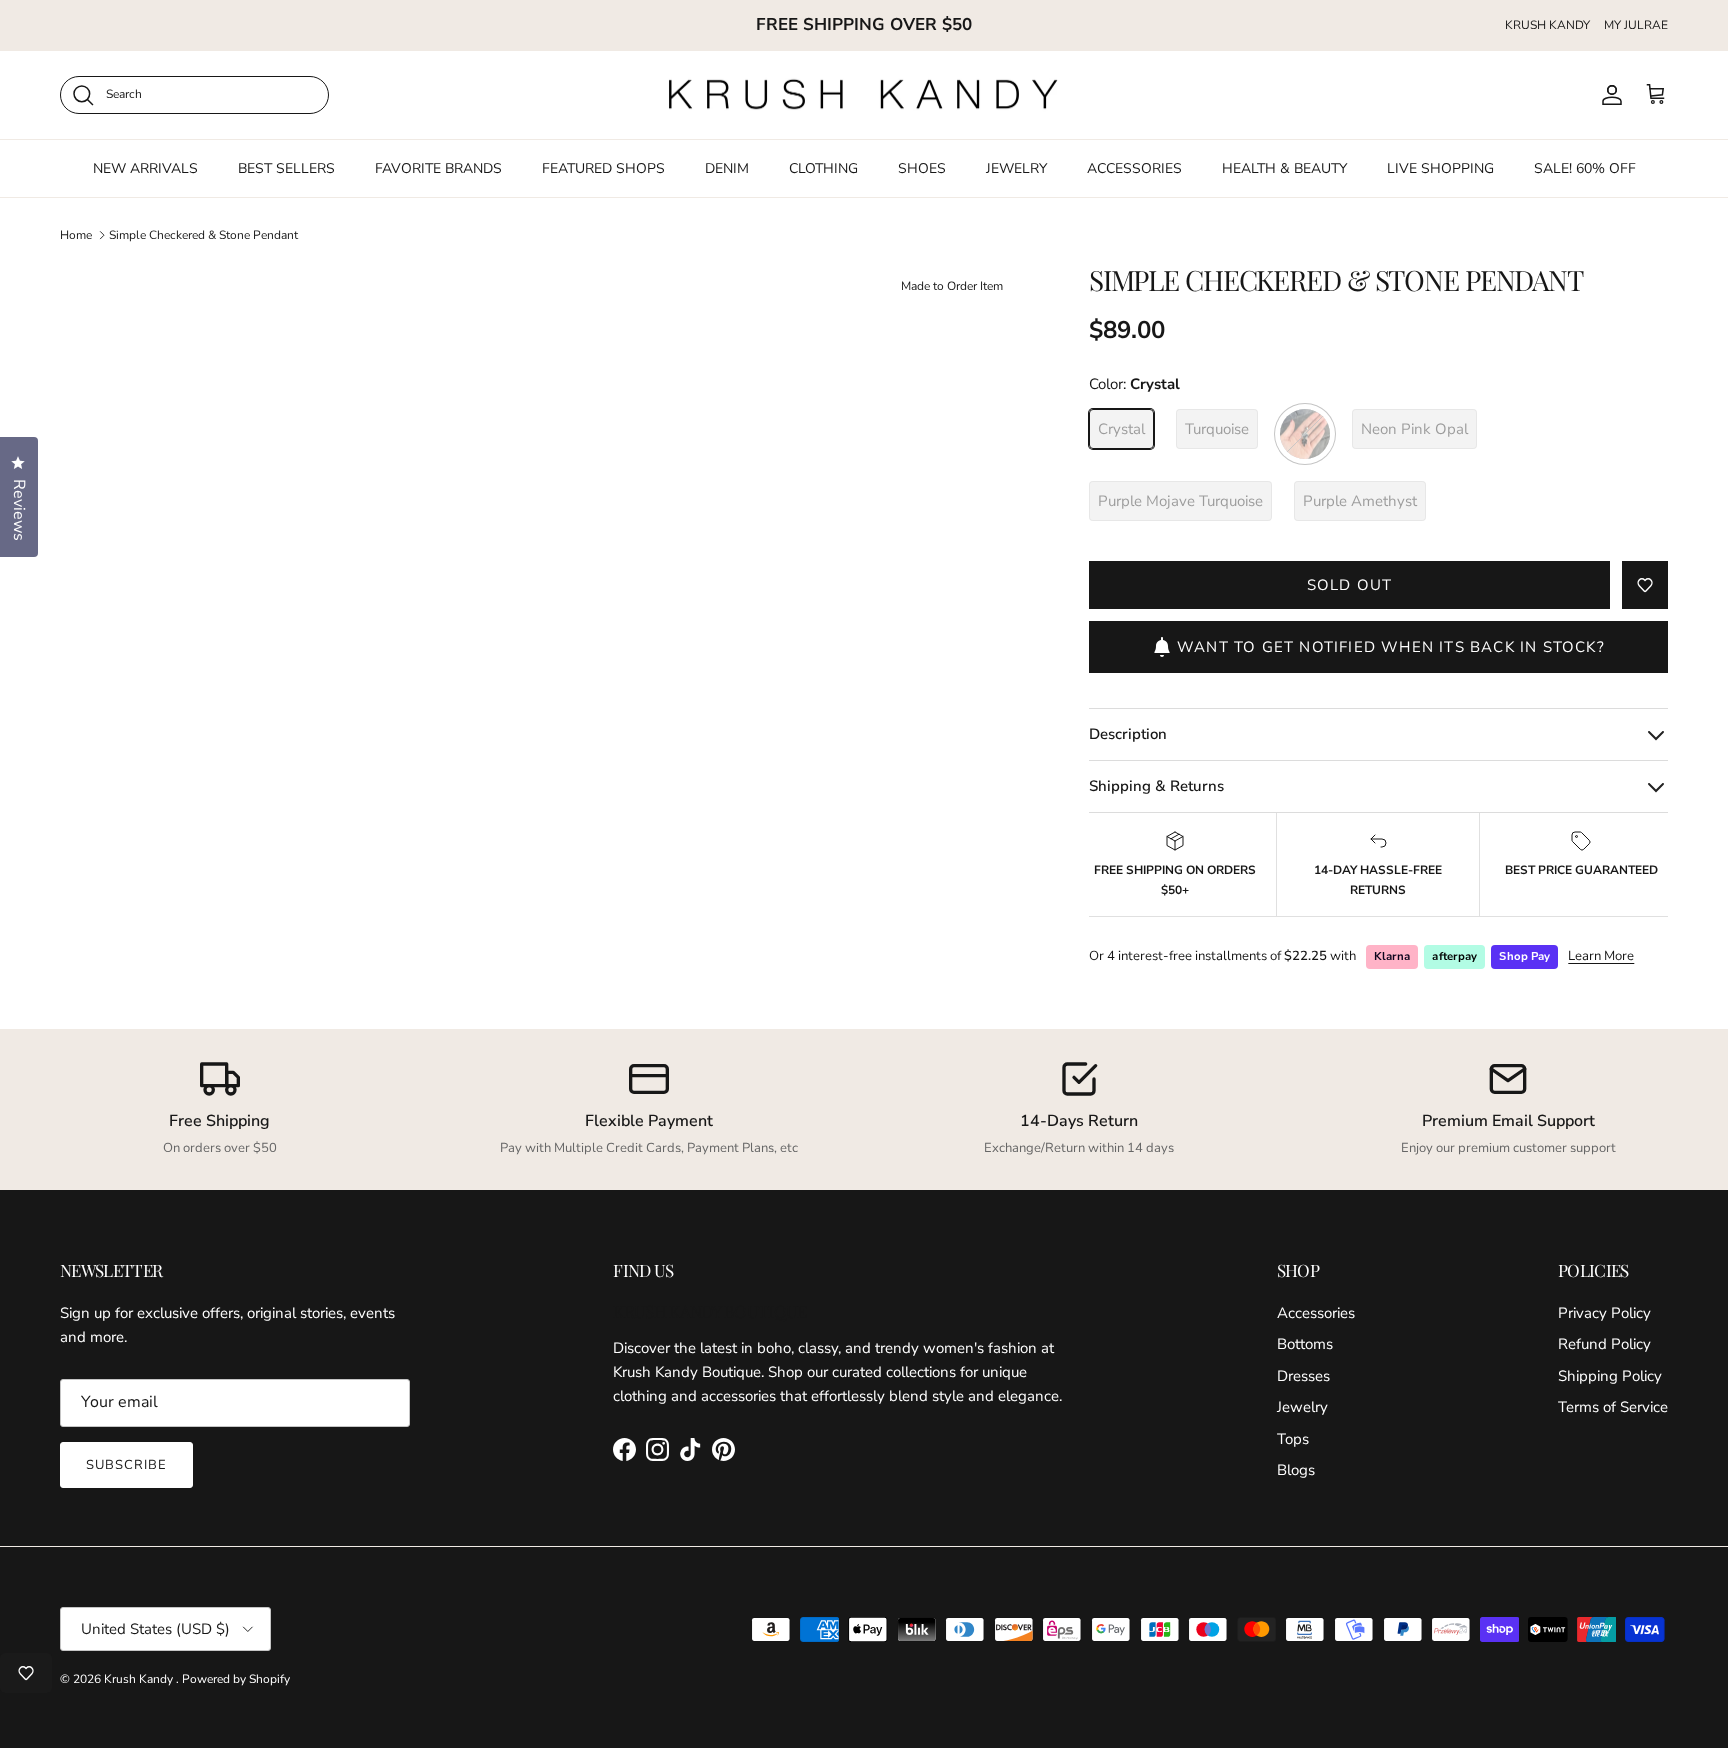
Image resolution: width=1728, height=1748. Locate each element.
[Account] (1608, 95)
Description (1128, 734)
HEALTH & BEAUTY (1284, 167)
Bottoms (1305, 1344)
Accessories (1316, 1313)
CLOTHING (823, 167)
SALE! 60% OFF (1585, 167)
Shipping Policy (1610, 1376)
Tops (1293, 1439)
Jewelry (1302, 1407)
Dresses (1303, 1376)
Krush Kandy (140, 1679)
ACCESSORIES (1134, 167)
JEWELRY (1016, 167)
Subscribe (126, 1465)
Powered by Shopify (236, 1679)
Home (76, 235)
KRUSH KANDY (1547, 25)
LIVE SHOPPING (1440, 167)
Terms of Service (1613, 1407)
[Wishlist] (26, 1673)
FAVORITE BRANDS (438, 167)
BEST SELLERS (286, 167)
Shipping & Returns (1156, 786)
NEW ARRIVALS (145, 167)
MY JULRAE (1636, 25)
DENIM (727, 167)
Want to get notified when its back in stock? (1391, 647)
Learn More (1601, 956)
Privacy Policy (1604, 1313)
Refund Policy (1604, 1344)
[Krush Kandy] (864, 95)
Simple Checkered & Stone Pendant (203, 235)
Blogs (1296, 1470)
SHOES (922, 167)
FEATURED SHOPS (603, 167)
